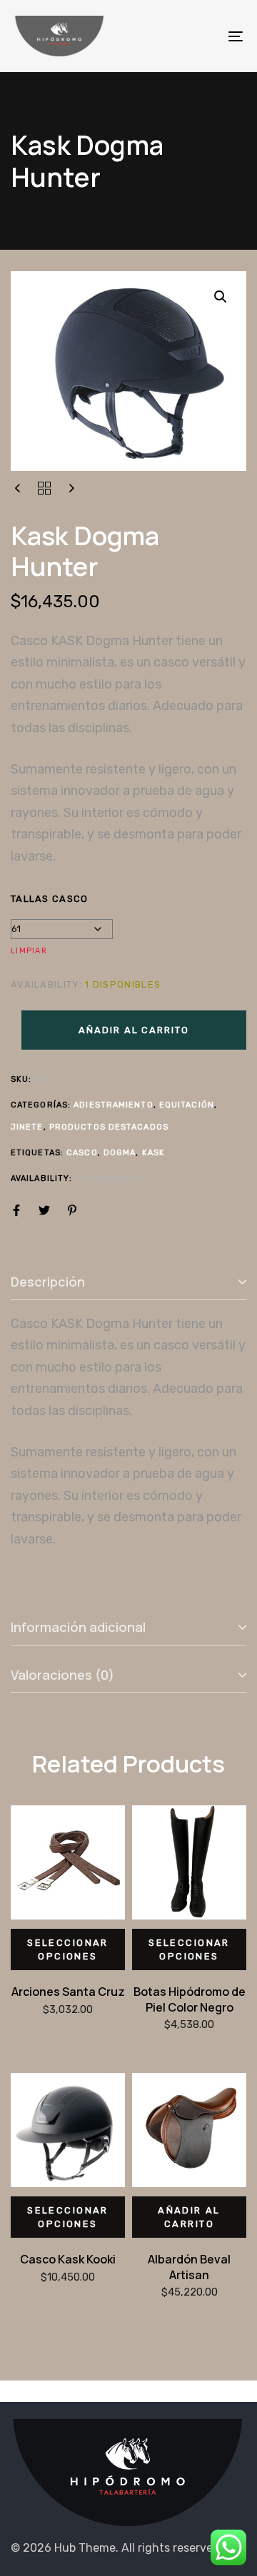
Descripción (48, 1282)
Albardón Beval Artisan (189, 2267)
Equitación (187, 1105)
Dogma (120, 1153)
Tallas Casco (50, 899)
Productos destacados (109, 1127)
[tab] (128, 1283)
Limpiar (29, 951)
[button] (221, 297)
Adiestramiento (113, 1105)
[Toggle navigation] (205, 36)
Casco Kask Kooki (68, 2259)
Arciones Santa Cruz (68, 1992)
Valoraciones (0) (62, 1675)
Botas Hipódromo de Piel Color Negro (190, 1999)
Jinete (27, 1127)
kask (153, 1153)
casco (82, 1153)
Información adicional (78, 1627)
